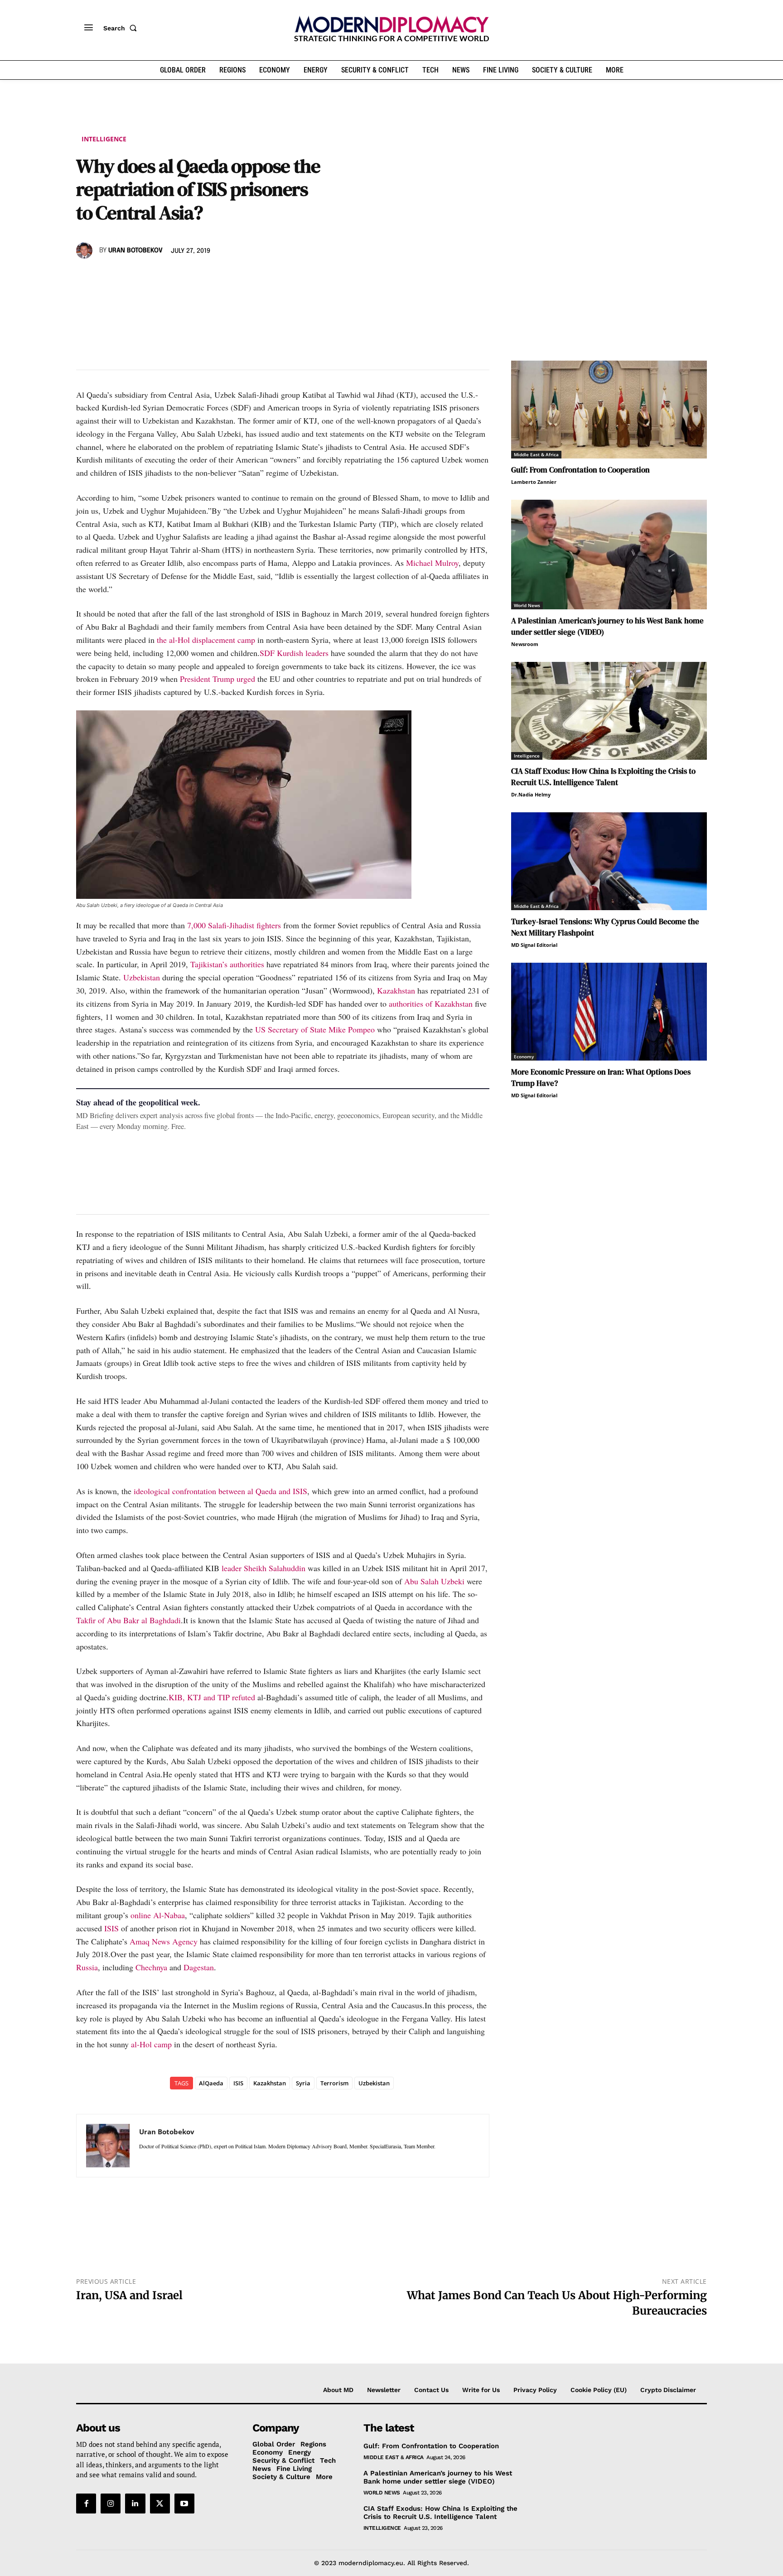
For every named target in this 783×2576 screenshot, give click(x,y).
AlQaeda (211, 2083)
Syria (303, 2083)
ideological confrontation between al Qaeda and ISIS (220, 1491)
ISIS (111, 1928)
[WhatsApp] (127, 277)
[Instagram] (111, 2504)
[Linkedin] (148, 277)
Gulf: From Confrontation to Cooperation (580, 470)
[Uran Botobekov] (86, 251)
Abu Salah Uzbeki (434, 1581)
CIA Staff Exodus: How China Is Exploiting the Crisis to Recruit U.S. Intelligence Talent (440, 2513)
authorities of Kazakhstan (431, 1003)
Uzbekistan (142, 977)
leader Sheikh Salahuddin (263, 1568)
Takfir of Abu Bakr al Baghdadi (128, 1620)
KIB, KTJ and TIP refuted (212, 1697)
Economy (524, 1056)
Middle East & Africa (536, 454)
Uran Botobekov (135, 251)
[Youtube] (184, 2504)
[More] (211, 277)
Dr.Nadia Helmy (531, 794)
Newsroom (525, 644)
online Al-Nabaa (158, 1915)
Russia (87, 1967)
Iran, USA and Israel (129, 2295)
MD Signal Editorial (534, 945)
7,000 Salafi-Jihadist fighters (234, 925)
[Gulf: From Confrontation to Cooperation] (609, 410)
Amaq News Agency (164, 1941)
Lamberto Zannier (534, 482)
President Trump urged (217, 679)
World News (527, 605)
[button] (122, 28)
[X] (106, 277)
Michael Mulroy (432, 563)
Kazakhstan (396, 990)
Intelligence (104, 139)
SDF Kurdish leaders (294, 653)
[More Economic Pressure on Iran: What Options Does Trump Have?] (609, 1012)
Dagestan (199, 1967)
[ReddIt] (169, 277)
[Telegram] (189, 277)
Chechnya (151, 1967)
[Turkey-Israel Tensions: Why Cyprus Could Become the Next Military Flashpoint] (609, 861)
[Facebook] (85, 277)
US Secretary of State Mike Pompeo (315, 1029)
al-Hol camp (151, 2044)
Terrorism (334, 2083)
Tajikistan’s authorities (227, 964)
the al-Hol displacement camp (206, 640)
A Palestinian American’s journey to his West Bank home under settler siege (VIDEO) (438, 2477)
